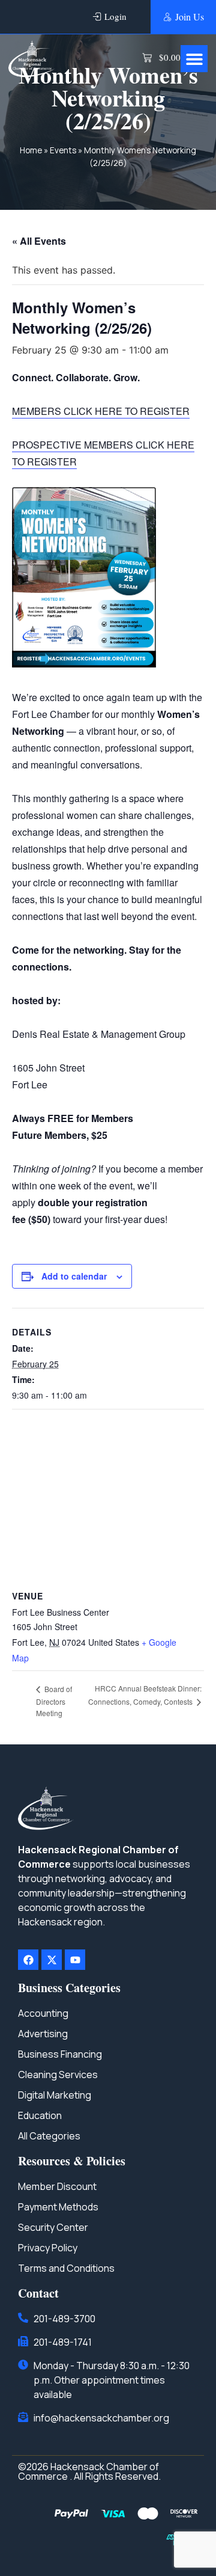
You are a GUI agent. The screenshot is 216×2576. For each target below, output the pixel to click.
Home (31, 150)
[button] (194, 59)
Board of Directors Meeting (54, 1701)
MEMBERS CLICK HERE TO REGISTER (101, 411)
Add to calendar (74, 1276)
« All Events (39, 241)
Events (63, 150)
